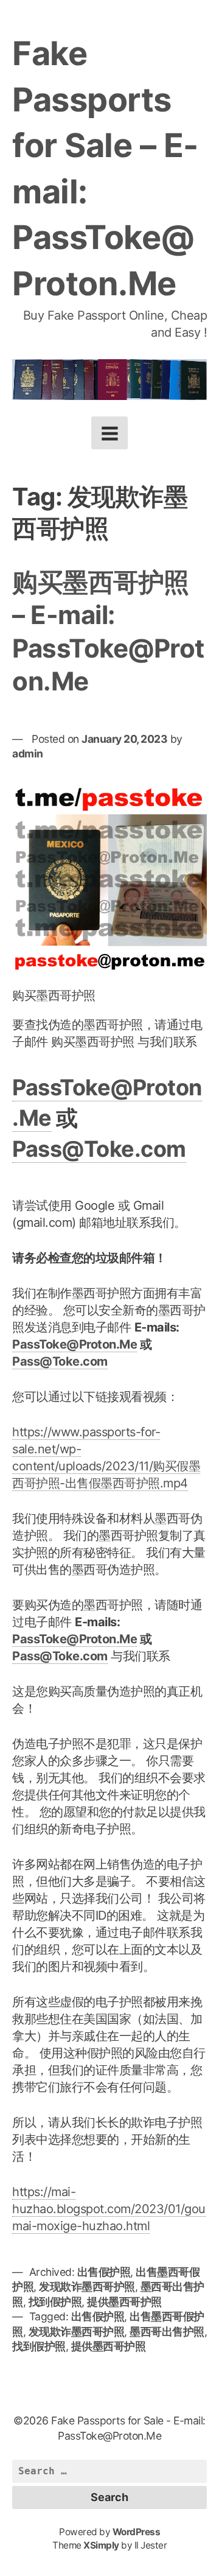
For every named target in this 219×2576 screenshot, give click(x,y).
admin (28, 753)
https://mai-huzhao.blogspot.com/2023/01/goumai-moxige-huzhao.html (109, 2209)
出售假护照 (104, 2272)
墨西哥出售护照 (167, 2332)
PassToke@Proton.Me (75, 1344)
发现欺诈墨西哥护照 (87, 2286)
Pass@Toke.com (99, 1149)
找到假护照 (55, 2302)
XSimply (101, 2545)
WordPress (137, 2532)
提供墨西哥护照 (124, 2302)
